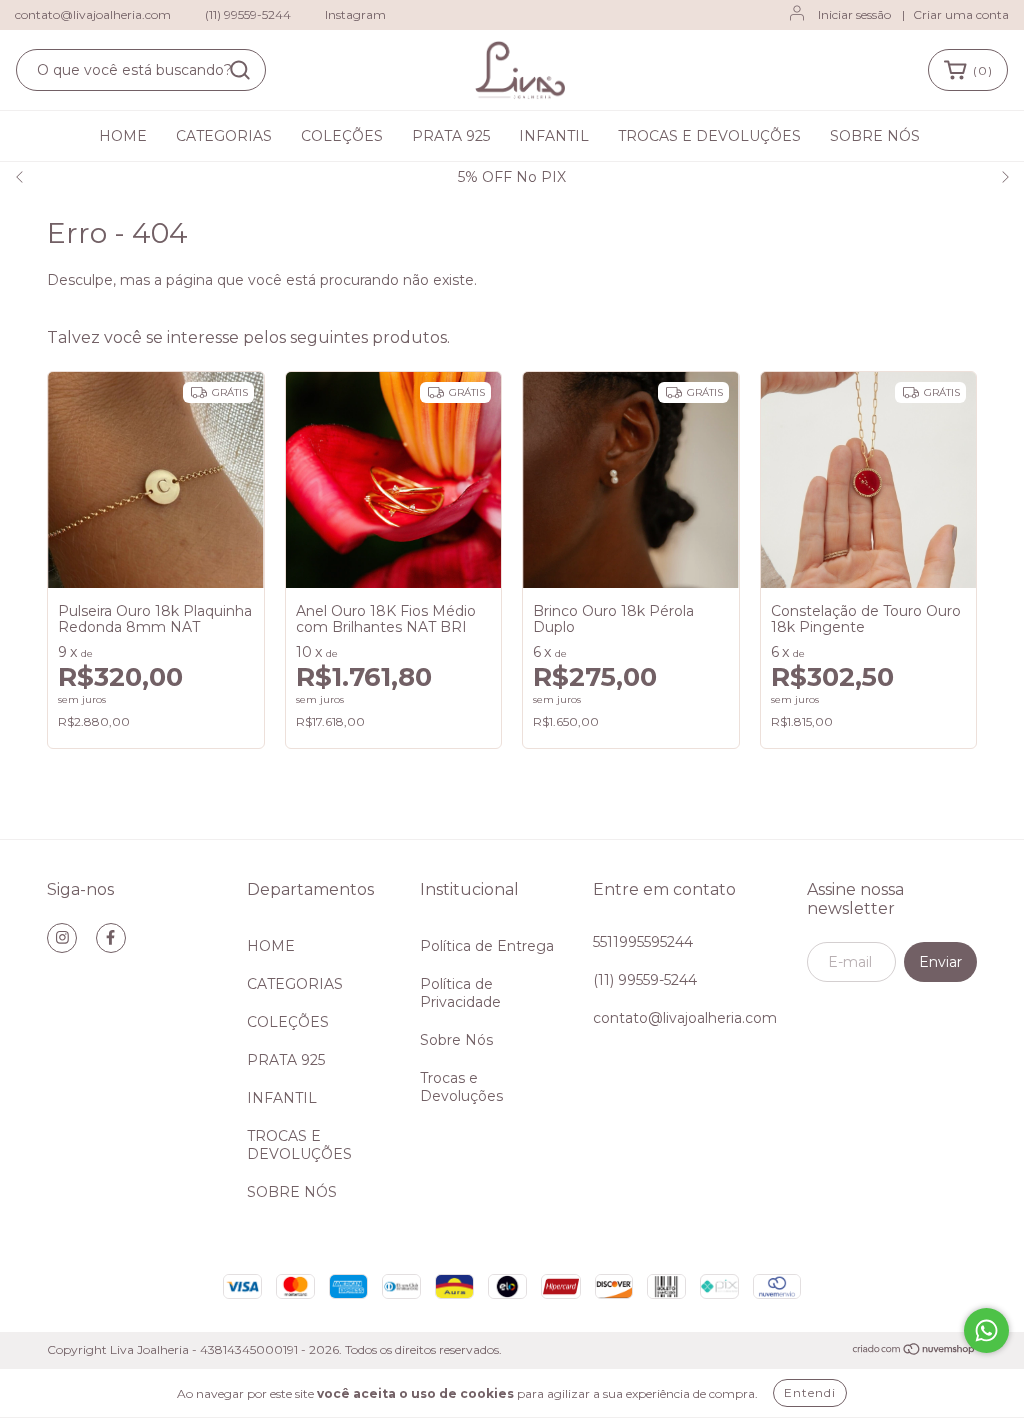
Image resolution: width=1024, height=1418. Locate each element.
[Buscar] (240, 70)
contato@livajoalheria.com (93, 14)
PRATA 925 (451, 136)
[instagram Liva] (62, 938)
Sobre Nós (456, 1040)
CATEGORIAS (224, 136)
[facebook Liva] (111, 938)
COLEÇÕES (342, 136)
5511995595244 (643, 942)
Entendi (810, 1392)
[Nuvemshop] (914, 1350)
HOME (123, 136)
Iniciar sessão (854, 14)
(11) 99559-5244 (248, 14)
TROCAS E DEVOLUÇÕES (709, 136)
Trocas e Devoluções (461, 1087)
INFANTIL (554, 136)
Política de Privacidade (460, 993)
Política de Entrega (487, 946)
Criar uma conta (961, 14)
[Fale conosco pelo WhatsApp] (986, 1330)
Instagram (355, 14)
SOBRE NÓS (875, 136)
